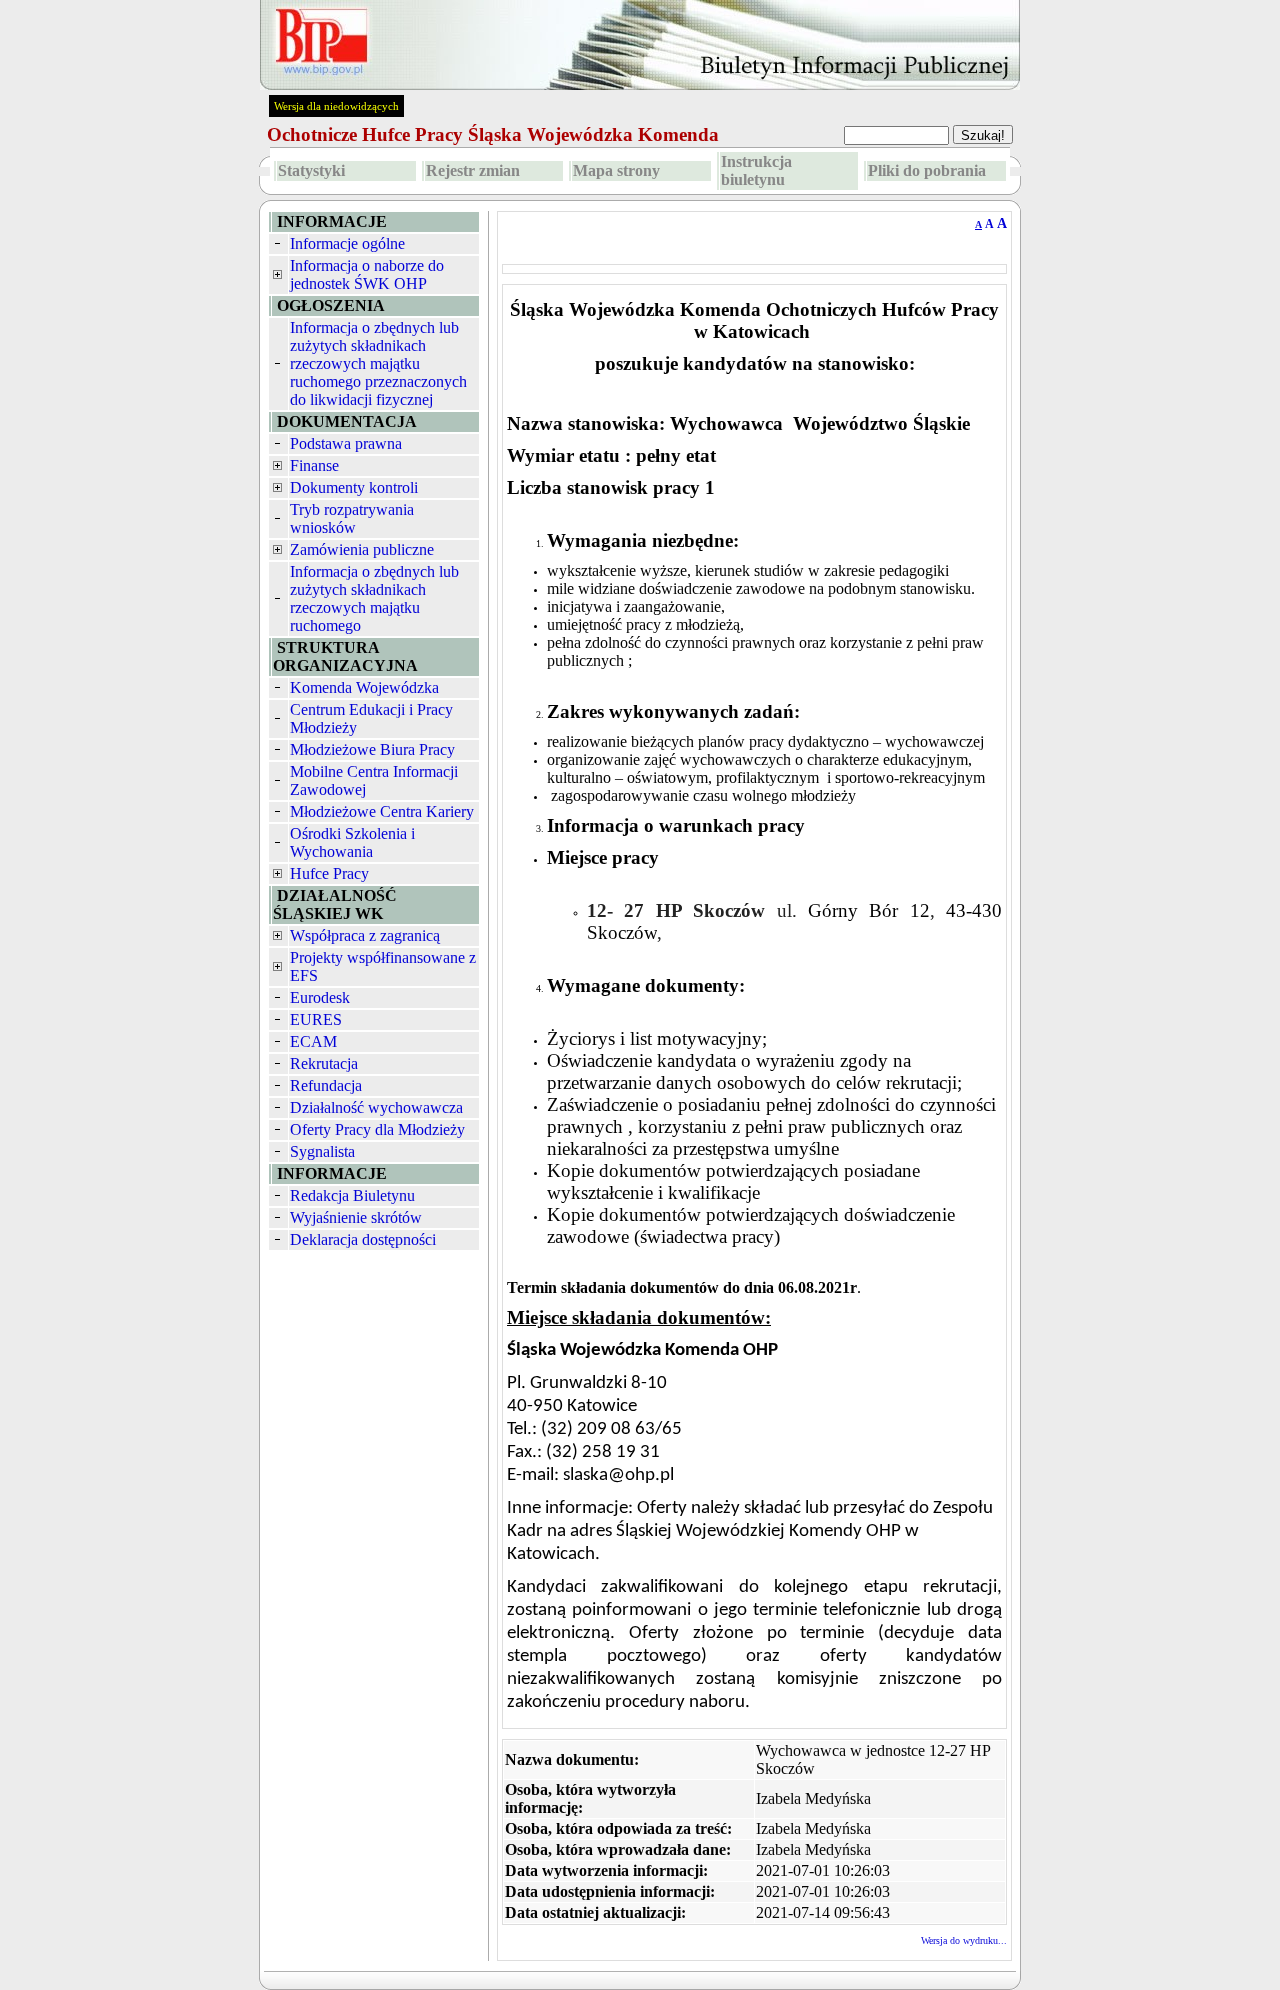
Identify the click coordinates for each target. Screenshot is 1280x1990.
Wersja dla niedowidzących (336, 106)
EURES (316, 1019)
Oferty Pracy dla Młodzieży (377, 1129)
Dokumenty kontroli (354, 487)
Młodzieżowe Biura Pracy (372, 749)
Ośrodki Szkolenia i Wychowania (352, 842)
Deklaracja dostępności (363, 1239)
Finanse (314, 465)
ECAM (313, 1041)
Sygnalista (322, 1151)
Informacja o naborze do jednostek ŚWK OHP (367, 274)
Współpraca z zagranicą (365, 935)
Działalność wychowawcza (376, 1107)
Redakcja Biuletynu (352, 1195)
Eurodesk (320, 997)
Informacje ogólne (347, 243)
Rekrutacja (324, 1063)
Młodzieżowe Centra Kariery (382, 811)
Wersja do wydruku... (964, 1940)
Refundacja (326, 1085)
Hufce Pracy (329, 873)
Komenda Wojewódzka (364, 687)
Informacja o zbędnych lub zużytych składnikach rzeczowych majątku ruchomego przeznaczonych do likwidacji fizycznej (378, 363)
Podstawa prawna (346, 443)
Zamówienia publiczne (362, 549)
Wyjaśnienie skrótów (356, 1217)
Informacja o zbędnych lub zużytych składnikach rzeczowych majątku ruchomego (374, 598)
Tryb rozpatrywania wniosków (352, 518)
